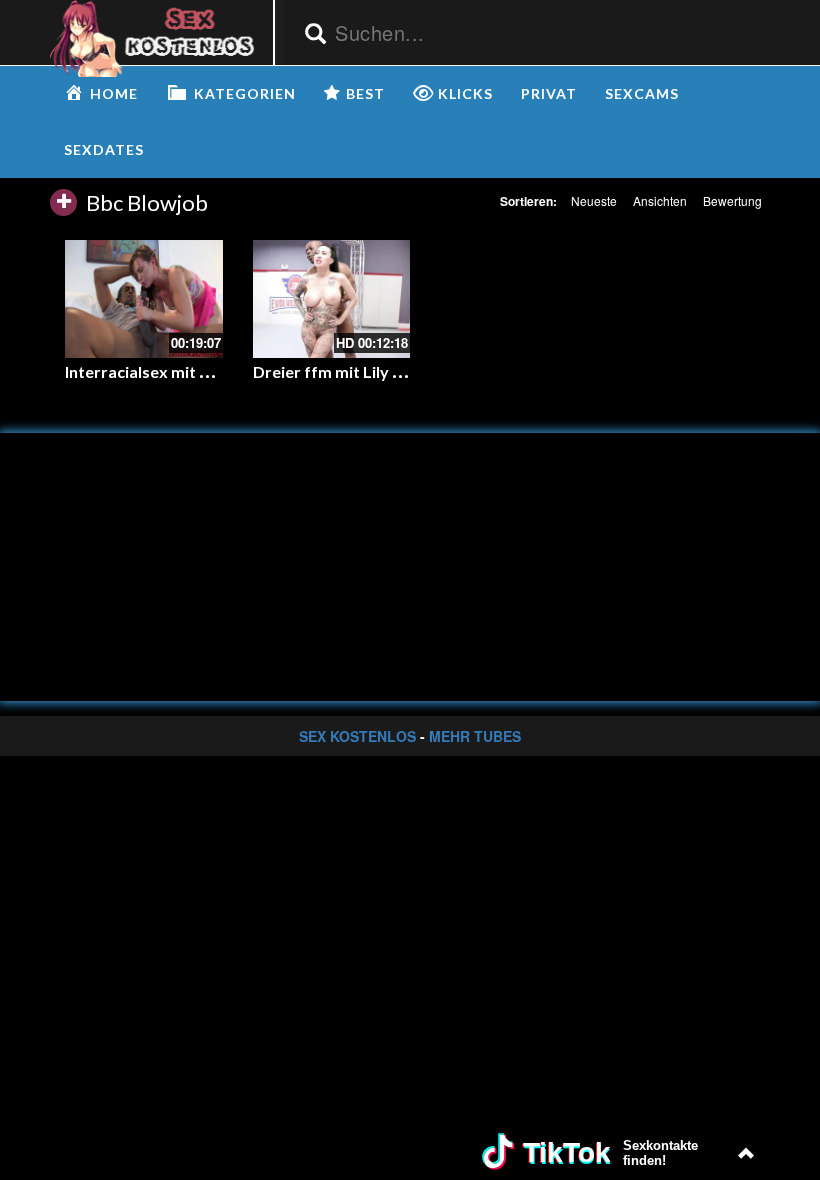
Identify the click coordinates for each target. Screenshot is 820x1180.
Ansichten (660, 200)
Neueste (594, 200)
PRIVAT (549, 93)
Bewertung (732, 200)
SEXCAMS (642, 93)
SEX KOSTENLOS (357, 736)
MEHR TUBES (475, 736)
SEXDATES (104, 149)
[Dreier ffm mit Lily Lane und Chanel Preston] (332, 299)
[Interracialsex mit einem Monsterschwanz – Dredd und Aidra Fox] (144, 299)
